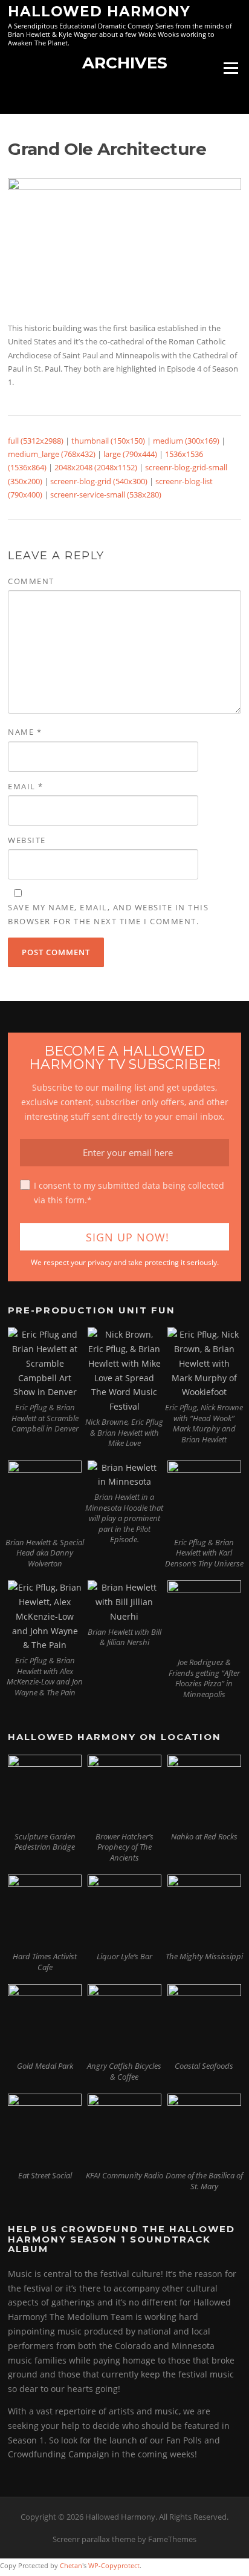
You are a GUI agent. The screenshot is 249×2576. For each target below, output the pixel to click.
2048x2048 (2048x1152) (96, 467)
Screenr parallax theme (94, 2539)
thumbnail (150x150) (108, 441)
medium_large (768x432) (52, 454)
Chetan (71, 2565)
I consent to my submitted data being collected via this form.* (129, 1193)
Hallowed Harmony (99, 11)
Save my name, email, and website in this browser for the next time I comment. (108, 914)
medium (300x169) (186, 441)
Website (27, 840)
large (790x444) (130, 454)
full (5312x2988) (36, 441)
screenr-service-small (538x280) (106, 494)
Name (25, 732)
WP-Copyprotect (114, 2565)
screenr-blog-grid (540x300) (99, 481)
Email (26, 786)
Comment (31, 581)
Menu (231, 68)
